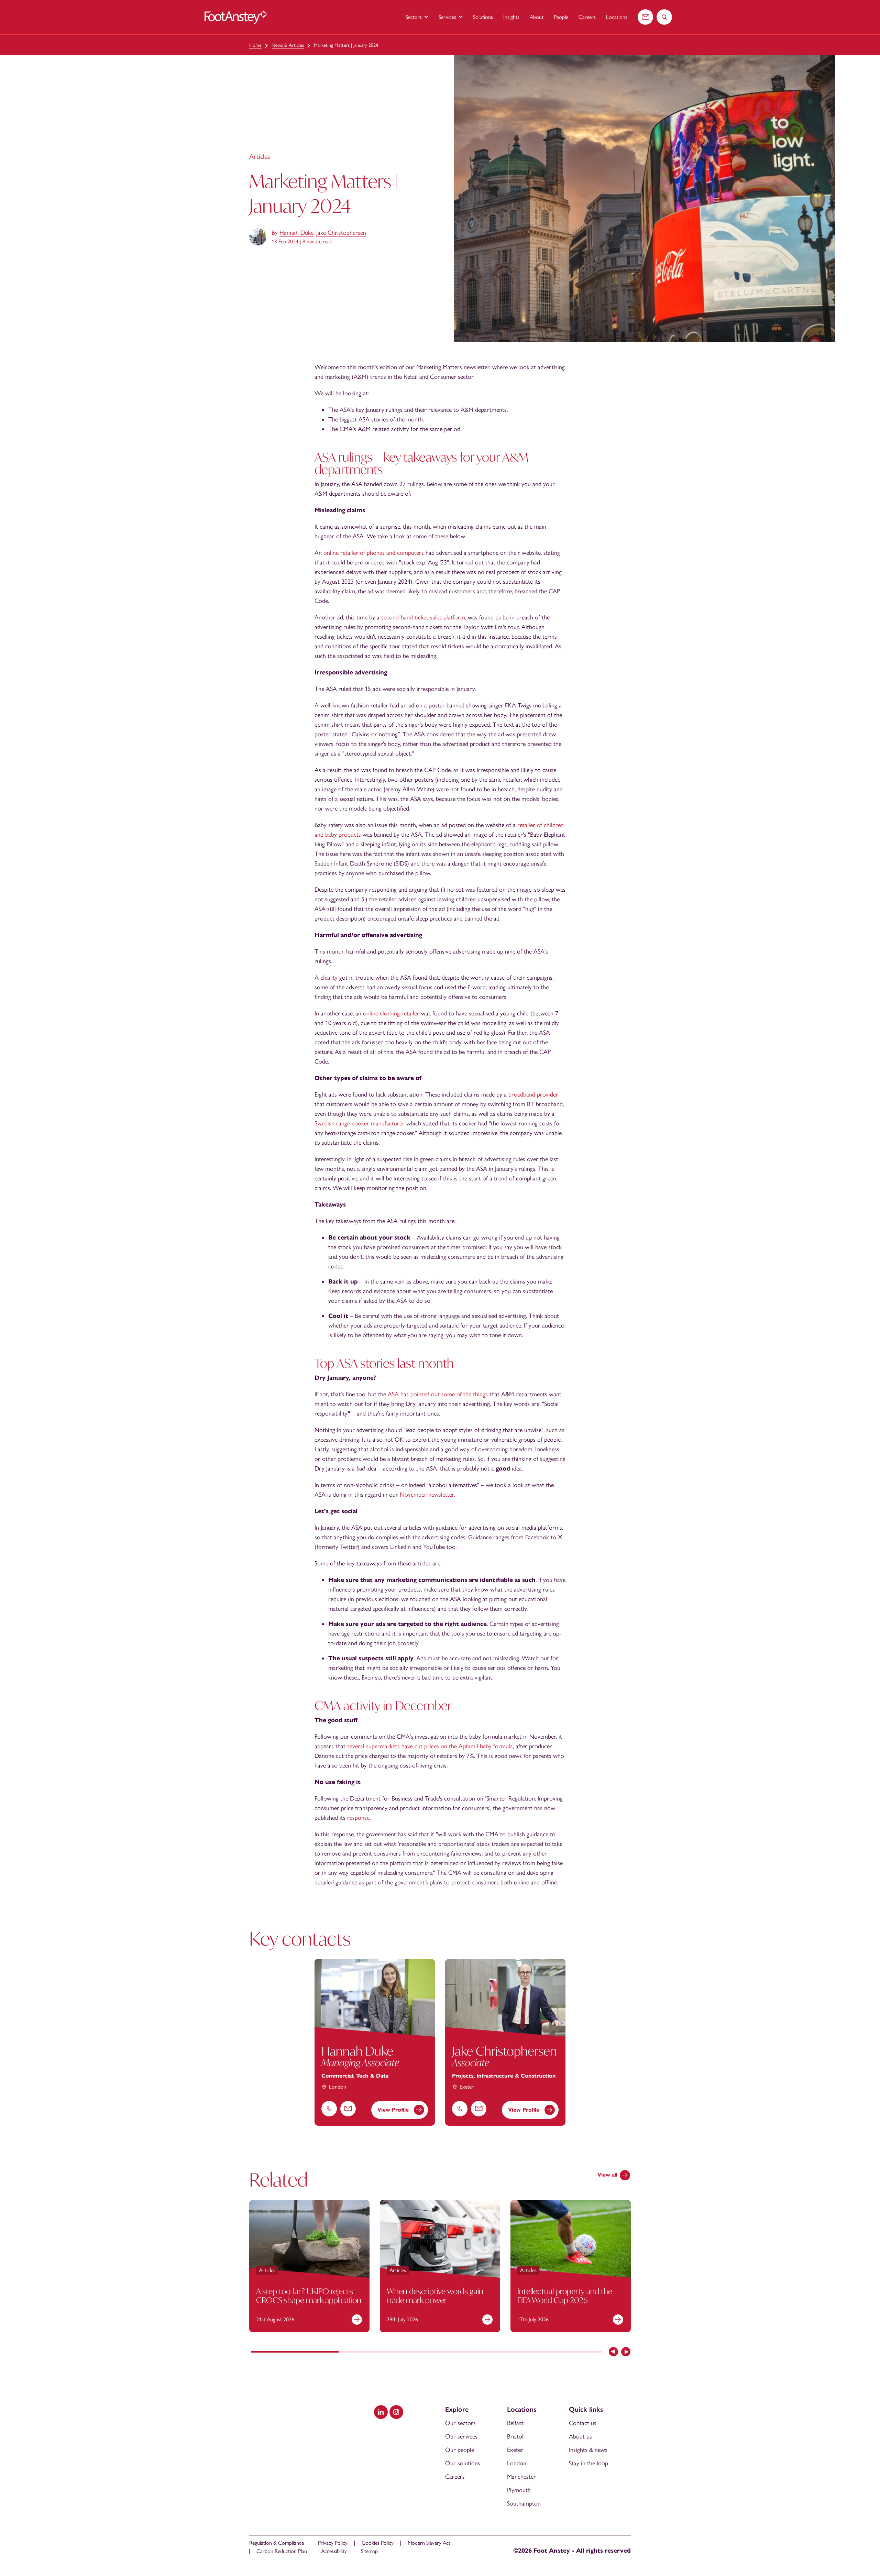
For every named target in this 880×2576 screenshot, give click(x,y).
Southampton (524, 2503)
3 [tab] (470, 2352)
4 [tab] (558, 2352)
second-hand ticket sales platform (423, 617)
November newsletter (427, 1495)
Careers (587, 17)
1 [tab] (295, 2352)
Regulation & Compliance (277, 2543)
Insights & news (588, 2450)
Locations (617, 17)
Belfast (515, 2423)
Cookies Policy (378, 2543)
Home (255, 45)
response (358, 1818)
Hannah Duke (296, 233)
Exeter (515, 2450)
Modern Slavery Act (429, 2543)
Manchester (521, 2477)
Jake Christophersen (341, 233)
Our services (461, 2436)
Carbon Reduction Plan (282, 2551)
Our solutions (463, 2463)
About (537, 17)
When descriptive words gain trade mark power (435, 2296)
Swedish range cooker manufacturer (360, 1123)
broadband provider (533, 1094)
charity (329, 978)
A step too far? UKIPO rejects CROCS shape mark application (309, 2296)
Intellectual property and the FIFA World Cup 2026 (565, 2296)
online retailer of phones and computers (374, 553)
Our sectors (460, 2423)
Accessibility (334, 2551)
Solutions (483, 17)
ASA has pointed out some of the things (438, 1394)
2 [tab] (382, 2352)
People (561, 17)
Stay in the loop (588, 2463)
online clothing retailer (391, 1013)
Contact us (583, 2423)
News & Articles (288, 45)
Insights (511, 17)
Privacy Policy (333, 2543)
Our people (460, 2450)
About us (580, 2436)
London (517, 2463)
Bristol (515, 2436)
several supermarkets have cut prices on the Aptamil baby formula (430, 1746)
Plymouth (519, 2490)
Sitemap (369, 2551)
